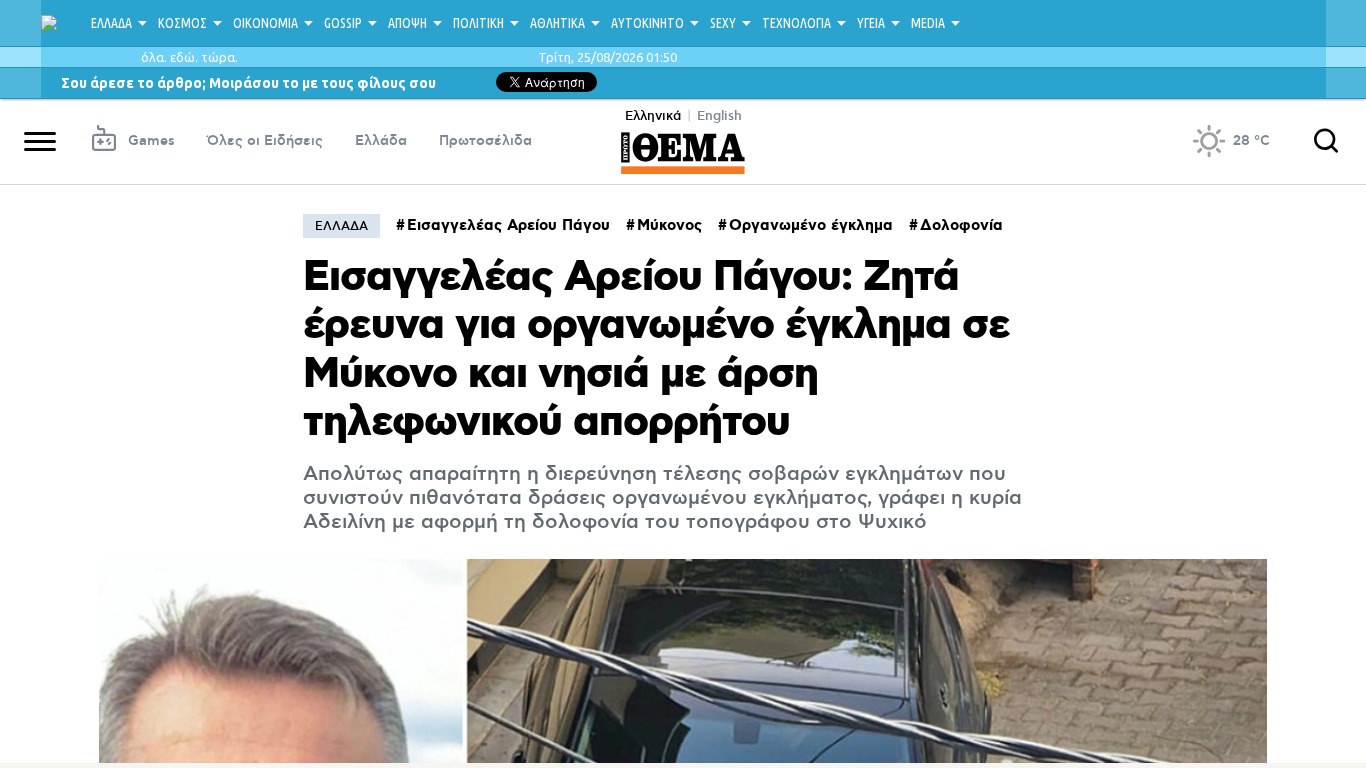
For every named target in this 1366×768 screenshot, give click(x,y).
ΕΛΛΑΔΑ (111, 23)
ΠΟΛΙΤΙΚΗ (478, 23)
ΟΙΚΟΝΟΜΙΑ (265, 23)
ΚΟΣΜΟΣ (182, 23)
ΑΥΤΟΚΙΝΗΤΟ (647, 23)
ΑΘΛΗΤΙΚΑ (557, 23)
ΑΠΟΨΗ (407, 23)
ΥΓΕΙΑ (871, 23)
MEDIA (928, 23)
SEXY (723, 23)
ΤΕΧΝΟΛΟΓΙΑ (796, 23)
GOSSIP (343, 23)
